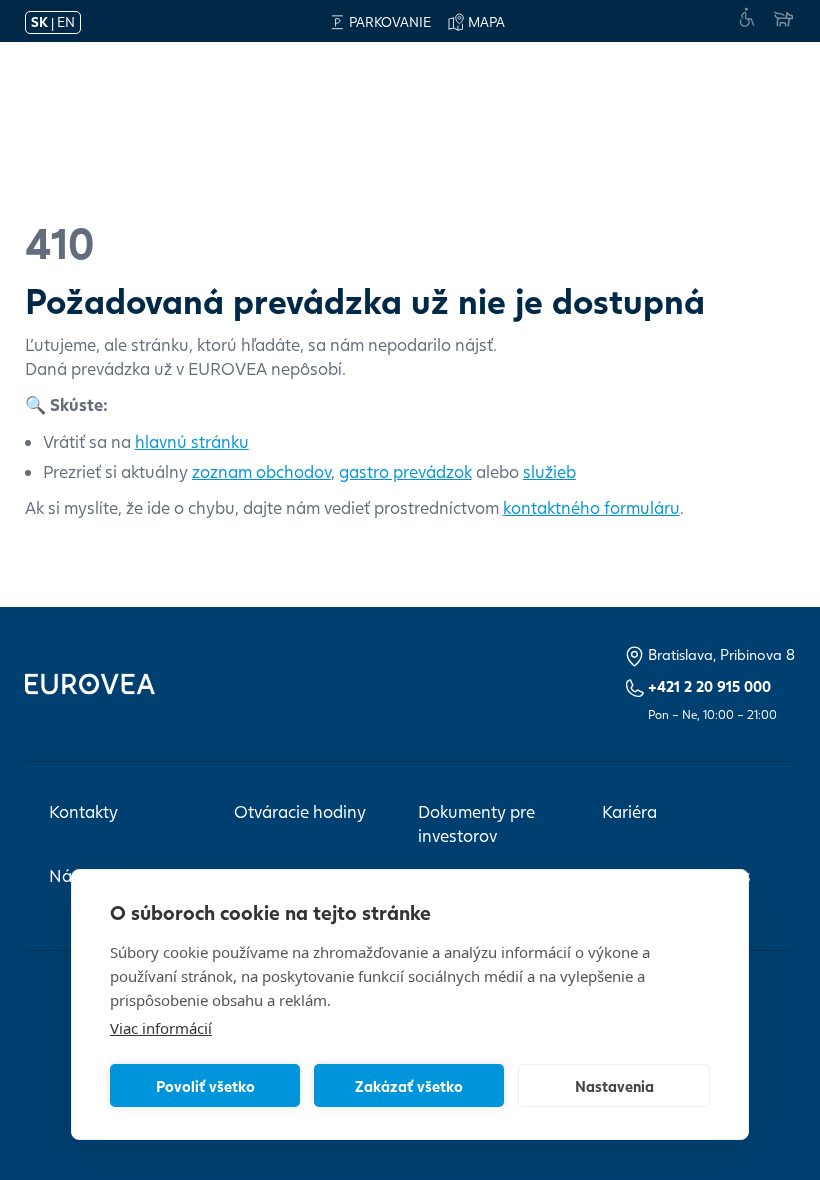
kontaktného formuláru (591, 507)
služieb (549, 471)
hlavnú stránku (192, 441)
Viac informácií (161, 1028)
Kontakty (83, 811)
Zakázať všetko (409, 1086)
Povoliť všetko (205, 1086)
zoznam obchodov (261, 471)
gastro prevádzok (405, 471)
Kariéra (629, 811)
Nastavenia (614, 1086)
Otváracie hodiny (300, 811)
